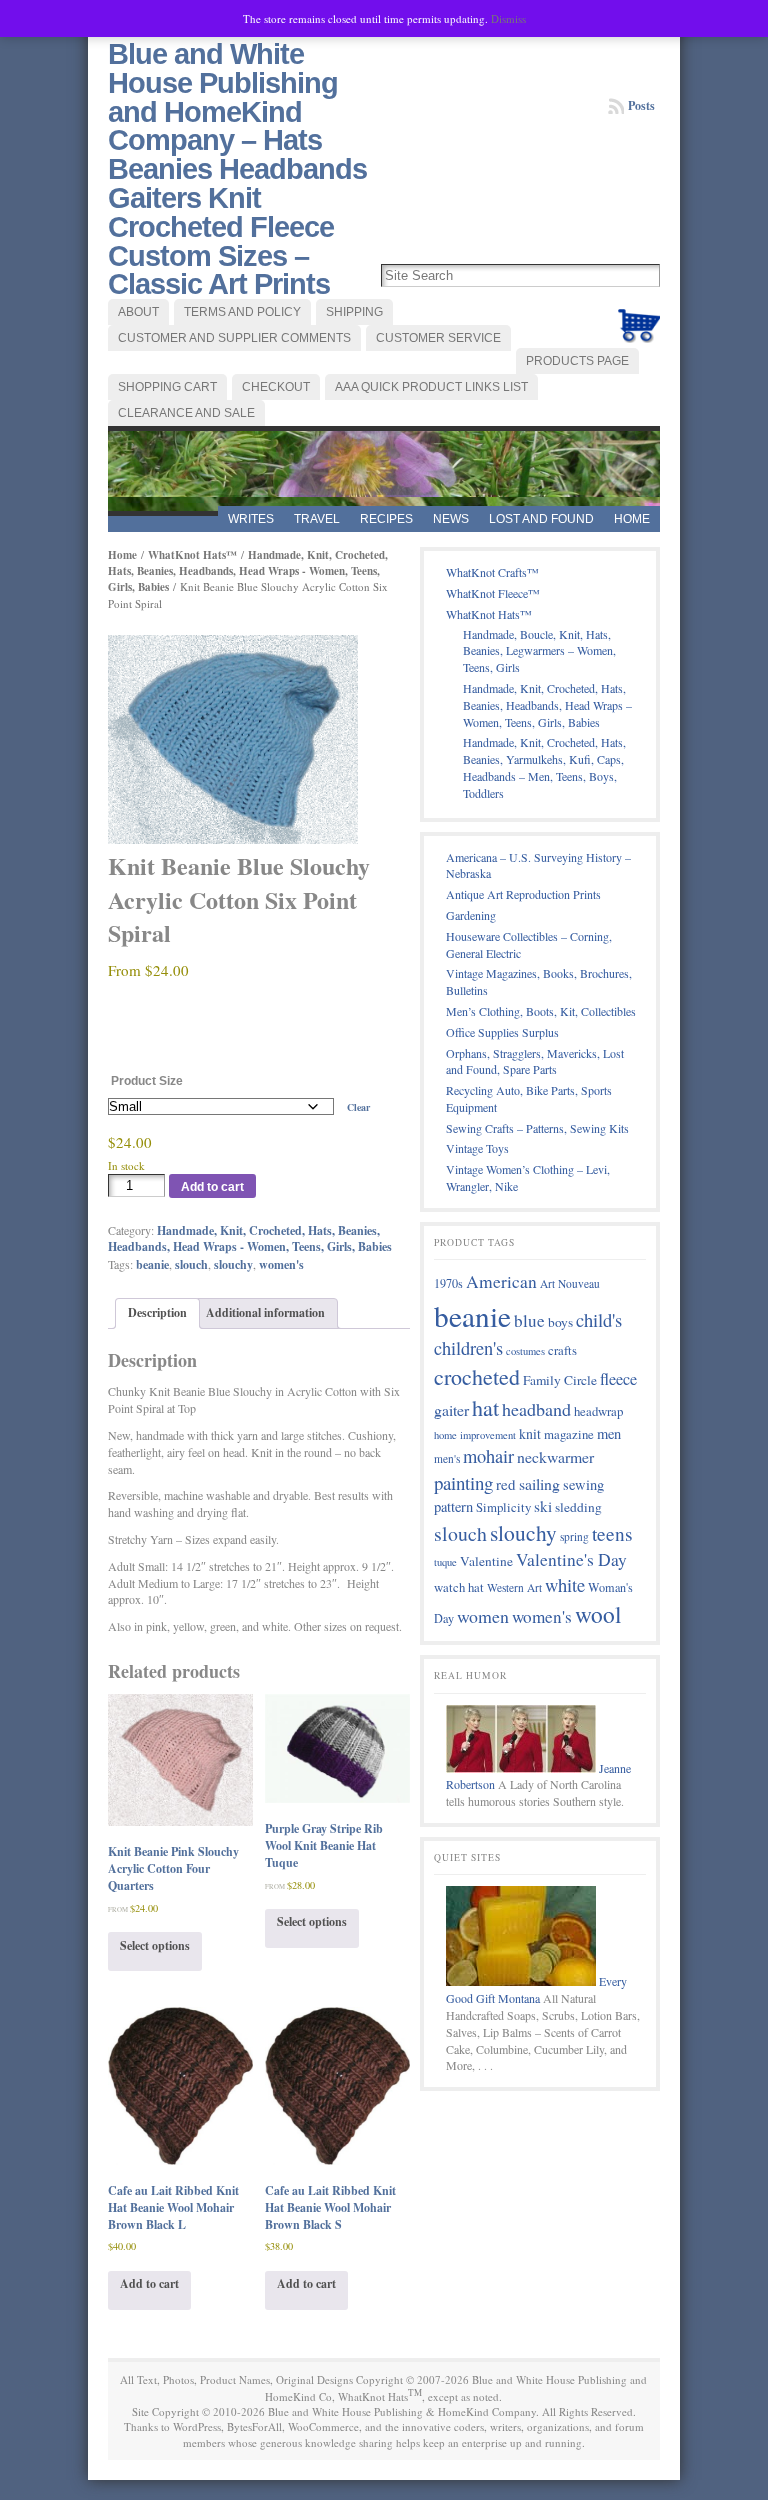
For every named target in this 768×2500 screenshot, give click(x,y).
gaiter (451, 1409)
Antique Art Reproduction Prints (523, 894)
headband (536, 1409)
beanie (152, 1264)
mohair (488, 1456)
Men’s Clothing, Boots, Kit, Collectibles (541, 1011)
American (501, 1281)
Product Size (147, 1081)
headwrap (598, 1411)
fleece (618, 1379)
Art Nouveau (570, 1283)
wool (598, 1614)
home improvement (475, 1435)
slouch (191, 1264)
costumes (525, 1351)
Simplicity (503, 1507)
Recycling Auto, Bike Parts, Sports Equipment (529, 1098)
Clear (358, 1107)
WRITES (251, 519)
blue (529, 1320)
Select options (155, 1945)
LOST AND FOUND (541, 519)
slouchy (233, 1264)
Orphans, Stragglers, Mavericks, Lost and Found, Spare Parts (535, 1061)
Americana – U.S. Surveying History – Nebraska (538, 865)
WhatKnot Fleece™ (493, 593)
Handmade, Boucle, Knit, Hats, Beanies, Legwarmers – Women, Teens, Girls (539, 651)
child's (599, 1319)
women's (281, 1264)
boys (560, 1322)
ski (543, 1506)
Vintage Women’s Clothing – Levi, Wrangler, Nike (528, 1177)
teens (612, 1533)
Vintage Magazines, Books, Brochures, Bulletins (539, 981)
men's (447, 1458)
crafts (562, 1350)
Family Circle (560, 1380)
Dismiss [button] (508, 18)
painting (463, 1482)
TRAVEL (317, 519)
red (506, 1484)
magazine (569, 1434)
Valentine (486, 1561)
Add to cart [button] (149, 2283)
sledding (578, 1507)
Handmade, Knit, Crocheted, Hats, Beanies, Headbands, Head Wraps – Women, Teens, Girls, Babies (547, 705)
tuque (445, 1562)
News (451, 519)
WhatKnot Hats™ (192, 555)
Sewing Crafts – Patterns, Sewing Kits (537, 1128)
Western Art (514, 1587)
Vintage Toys (477, 1148)
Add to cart (212, 1187)
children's (468, 1348)
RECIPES (386, 519)
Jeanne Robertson (538, 1776)
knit (530, 1433)
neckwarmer (555, 1456)
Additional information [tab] (265, 1312)
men (609, 1433)
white (565, 1584)
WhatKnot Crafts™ (492, 572)
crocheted (477, 1376)
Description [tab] (157, 1312)
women (483, 1616)
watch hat (459, 1587)
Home (632, 519)
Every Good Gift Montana (536, 1989)
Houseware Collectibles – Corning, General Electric (529, 944)
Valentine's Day (571, 1559)
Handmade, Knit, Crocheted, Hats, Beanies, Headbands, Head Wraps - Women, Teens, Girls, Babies (248, 571)
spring (574, 1536)
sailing (539, 1483)
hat (485, 1407)
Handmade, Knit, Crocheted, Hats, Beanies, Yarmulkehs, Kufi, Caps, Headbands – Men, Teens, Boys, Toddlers (544, 767)
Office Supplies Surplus (502, 1032)
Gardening (471, 915)
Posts (641, 105)
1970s (448, 1283)
